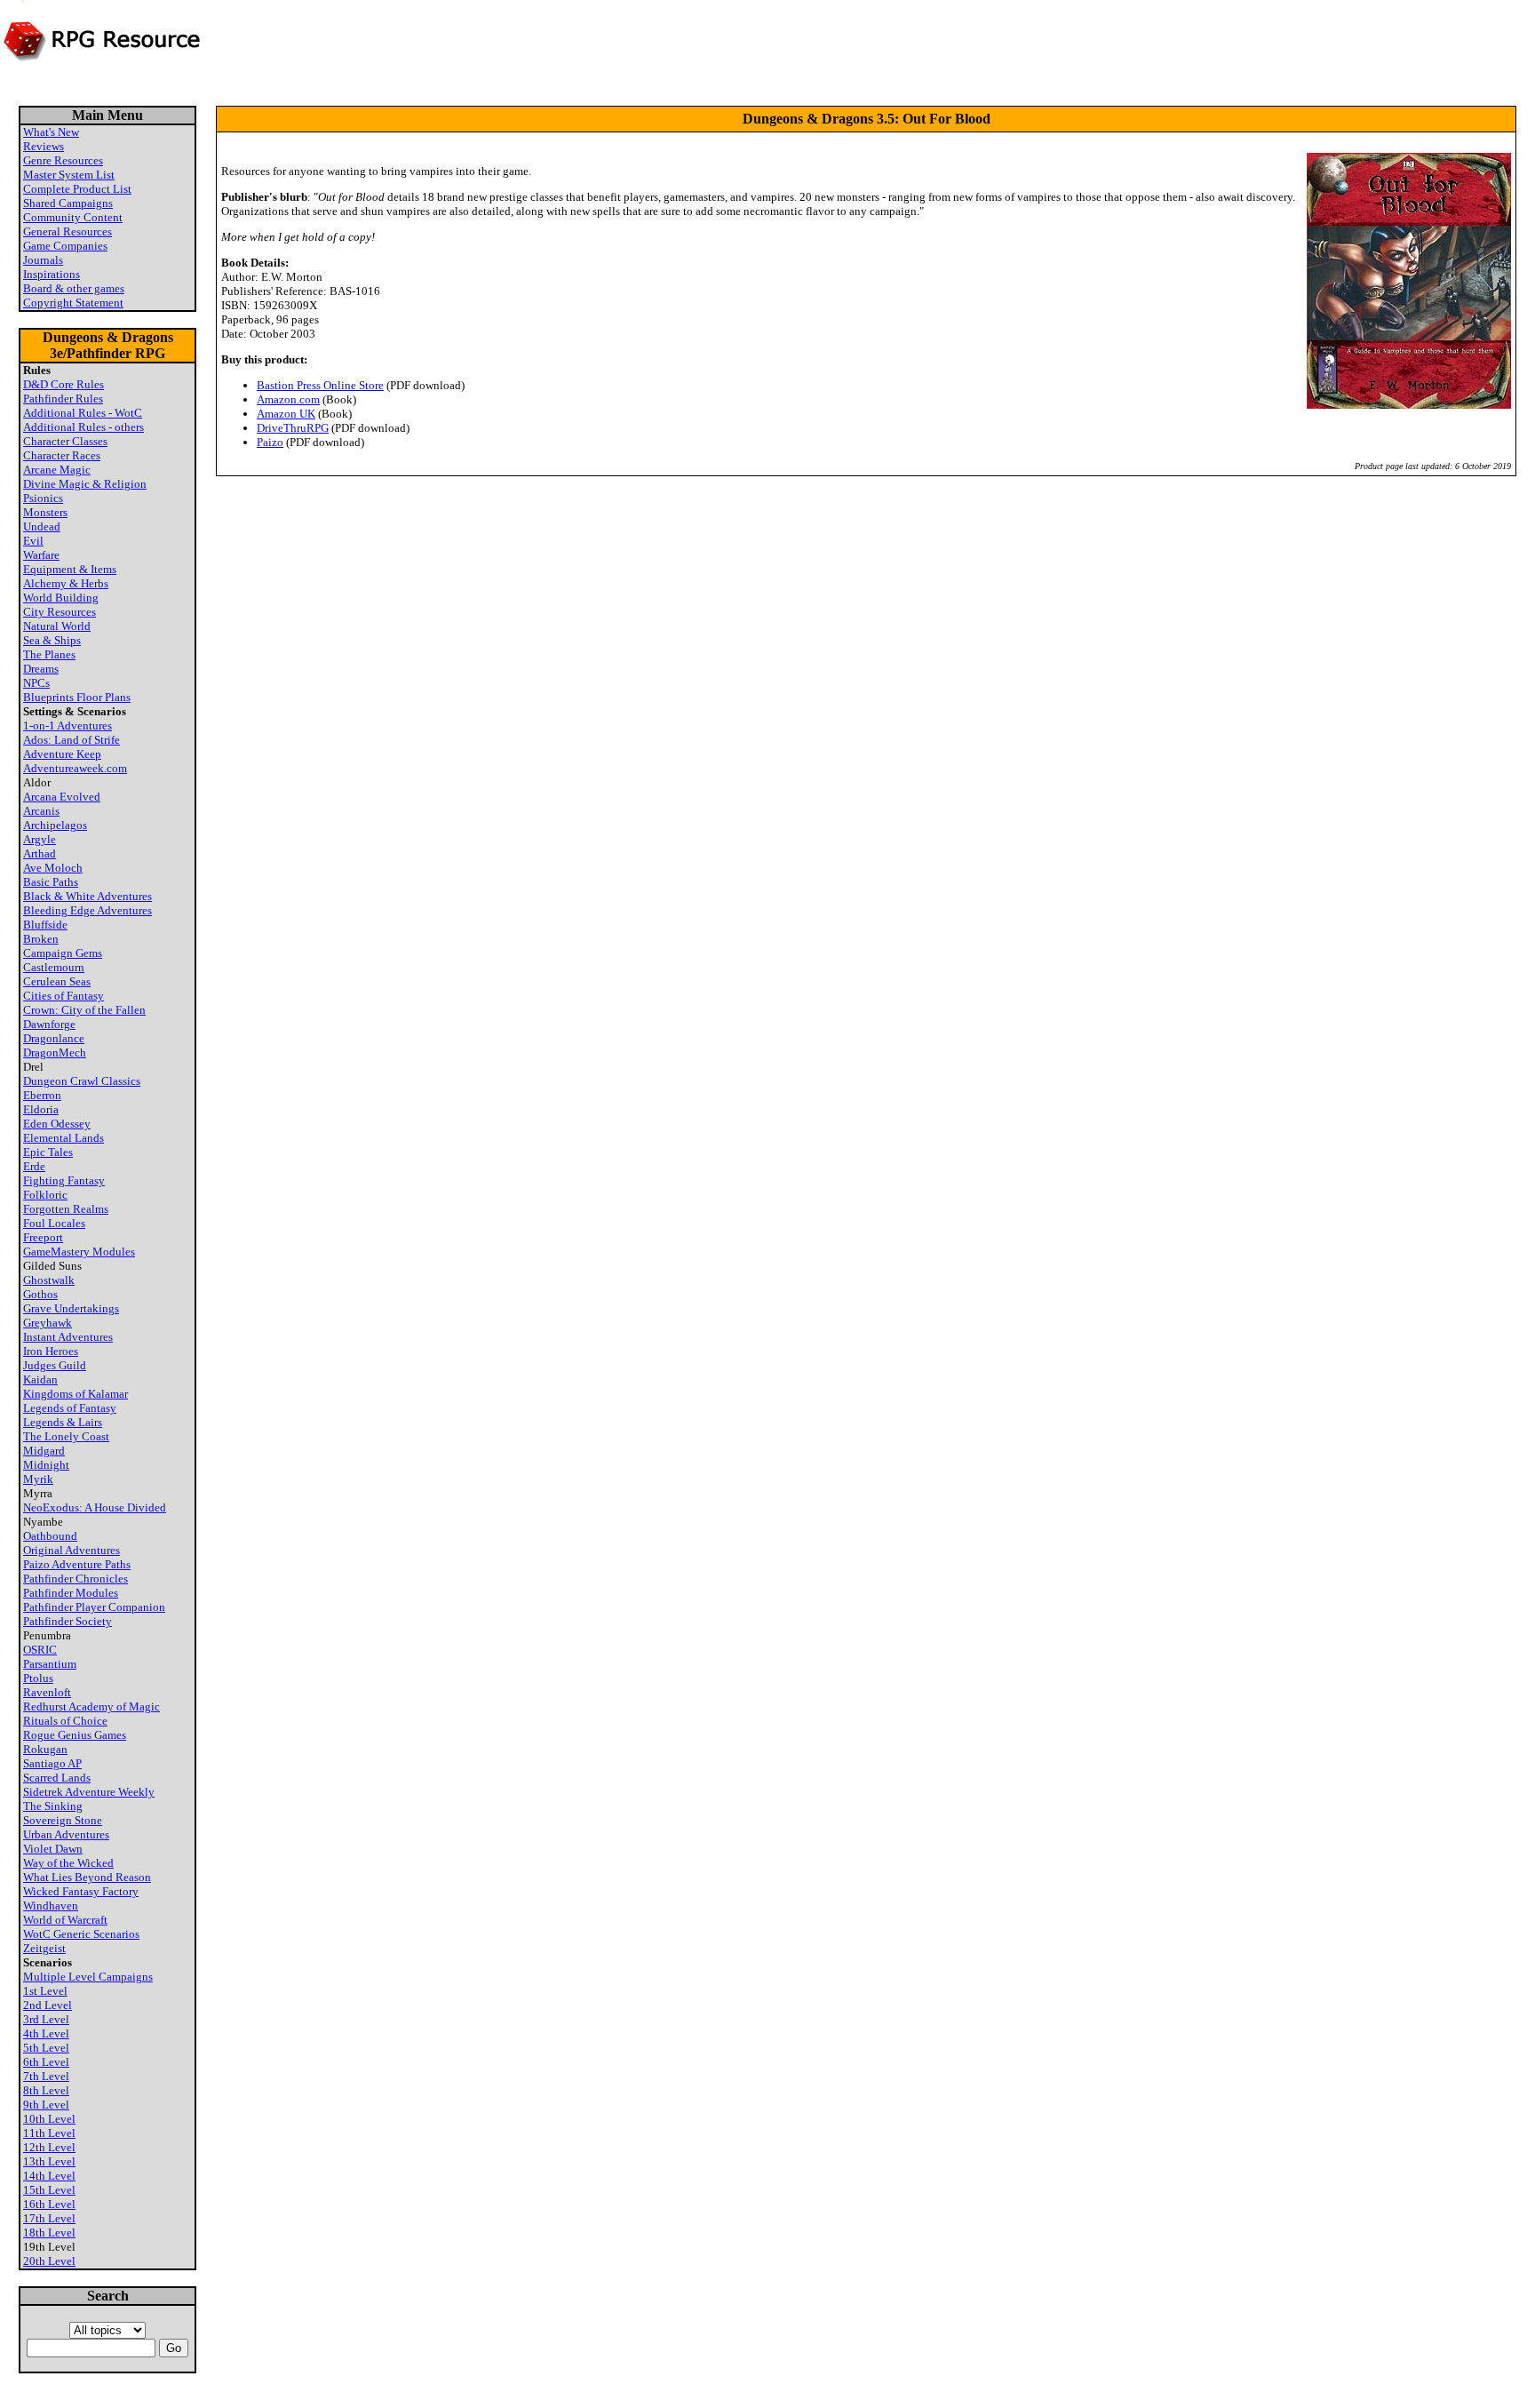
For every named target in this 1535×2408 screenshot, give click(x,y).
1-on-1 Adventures (68, 726)
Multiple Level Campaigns (88, 1977)
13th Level (49, 2161)
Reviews (44, 146)
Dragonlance (54, 1038)
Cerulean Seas (57, 981)
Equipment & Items (70, 569)
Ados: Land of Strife (72, 740)
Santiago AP (52, 1763)
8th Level (46, 2090)
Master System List (69, 175)
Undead (42, 526)
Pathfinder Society (68, 1621)
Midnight (46, 1465)
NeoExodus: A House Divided (95, 1507)
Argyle (40, 839)
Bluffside (45, 925)
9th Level (46, 2105)
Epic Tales (48, 1152)
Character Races (62, 455)
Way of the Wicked (68, 1863)
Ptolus (38, 1678)
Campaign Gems (63, 953)
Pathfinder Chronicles (76, 1579)
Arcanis (41, 811)
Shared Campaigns (68, 203)
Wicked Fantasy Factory (81, 1891)
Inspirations (52, 274)
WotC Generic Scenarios (81, 1934)
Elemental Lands (64, 1138)
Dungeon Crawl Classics (82, 1081)
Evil (33, 541)
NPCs (36, 683)
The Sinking (53, 1806)
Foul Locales (54, 1223)
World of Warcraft (65, 1920)
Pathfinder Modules (71, 1593)
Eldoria (41, 1109)
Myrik (38, 1479)
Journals (43, 260)
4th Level (46, 2033)
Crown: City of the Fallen (84, 1010)
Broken (41, 939)
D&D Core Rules (64, 384)
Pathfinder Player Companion (94, 1607)
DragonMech (55, 1053)
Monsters (45, 512)
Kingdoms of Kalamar (76, 1394)
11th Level (49, 2133)
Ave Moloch (53, 868)
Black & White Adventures (87, 896)
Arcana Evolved (62, 797)
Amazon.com (288, 399)
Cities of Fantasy (64, 996)
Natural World (57, 626)
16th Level (49, 2204)
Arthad (40, 853)
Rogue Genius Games (75, 1735)
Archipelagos (55, 825)
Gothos (40, 1294)
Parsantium (50, 1664)
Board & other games (74, 288)
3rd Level (46, 2019)
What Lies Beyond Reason (87, 1877)
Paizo (270, 442)
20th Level (49, 2261)
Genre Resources (63, 160)
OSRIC (40, 1650)
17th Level (49, 2218)
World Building (61, 598)
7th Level (46, 2076)
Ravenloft (47, 1692)
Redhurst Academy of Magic (91, 1706)
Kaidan (40, 1379)
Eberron (42, 1095)
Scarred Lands (57, 1778)
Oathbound (50, 1536)
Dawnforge (49, 1024)
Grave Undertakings (71, 1308)
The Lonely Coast (66, 1436)
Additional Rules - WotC (83, 413)
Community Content (73, 217)
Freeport (43, 1237)
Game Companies (65, 246)
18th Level (49, 2233)
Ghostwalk (49, 1280)
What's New (51, 132)
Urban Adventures (66, 1834)
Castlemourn (54, 967)
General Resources (68, 231)
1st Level (45, 1991)
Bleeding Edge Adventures (87, 910)
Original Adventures (72, 1550)
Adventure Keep (62, 754)
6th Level (46, 2062)
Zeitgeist (44, 1948)
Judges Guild (55, 1365)
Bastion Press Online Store (320, 385)
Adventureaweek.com (75, 768)
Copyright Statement (73, 303)
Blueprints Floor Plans (77, 697)
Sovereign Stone (63, 1820)
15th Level (49, 2190)
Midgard (44, 1451)
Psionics (43, 498)
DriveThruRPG (293, 428)
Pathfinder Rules (63, 399)
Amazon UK (286, 414)
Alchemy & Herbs (66, 583)
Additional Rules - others (84, 427)
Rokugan (45, 1749)
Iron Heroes (51, 1351)
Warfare (41, 555)
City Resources (60, 612)
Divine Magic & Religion (85, 484)
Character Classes (65, 441)
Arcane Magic (57, 470)
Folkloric (45, 1195)
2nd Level (48, 2005)
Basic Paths (51, 882)
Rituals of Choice (65, 1721)
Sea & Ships (52, 640)
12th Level (49, 2147)
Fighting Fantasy (64, 1180)
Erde (34, 1166)
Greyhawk (48, 1323)
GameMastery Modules (79, 1252)
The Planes (49, 654)
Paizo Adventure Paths (77, 1564)
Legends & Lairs (63, 1422)
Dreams (41, 669)
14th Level (49, 2176)
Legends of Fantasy (70, 1408)
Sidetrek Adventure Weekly (89, 1792)
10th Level (49, 2119)
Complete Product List (77, 189)
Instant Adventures (68, 1337)
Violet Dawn (53, 1849)
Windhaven (51, 1906)
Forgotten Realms (66, 1209)
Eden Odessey (57, 1124)
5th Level (46, 2048)
